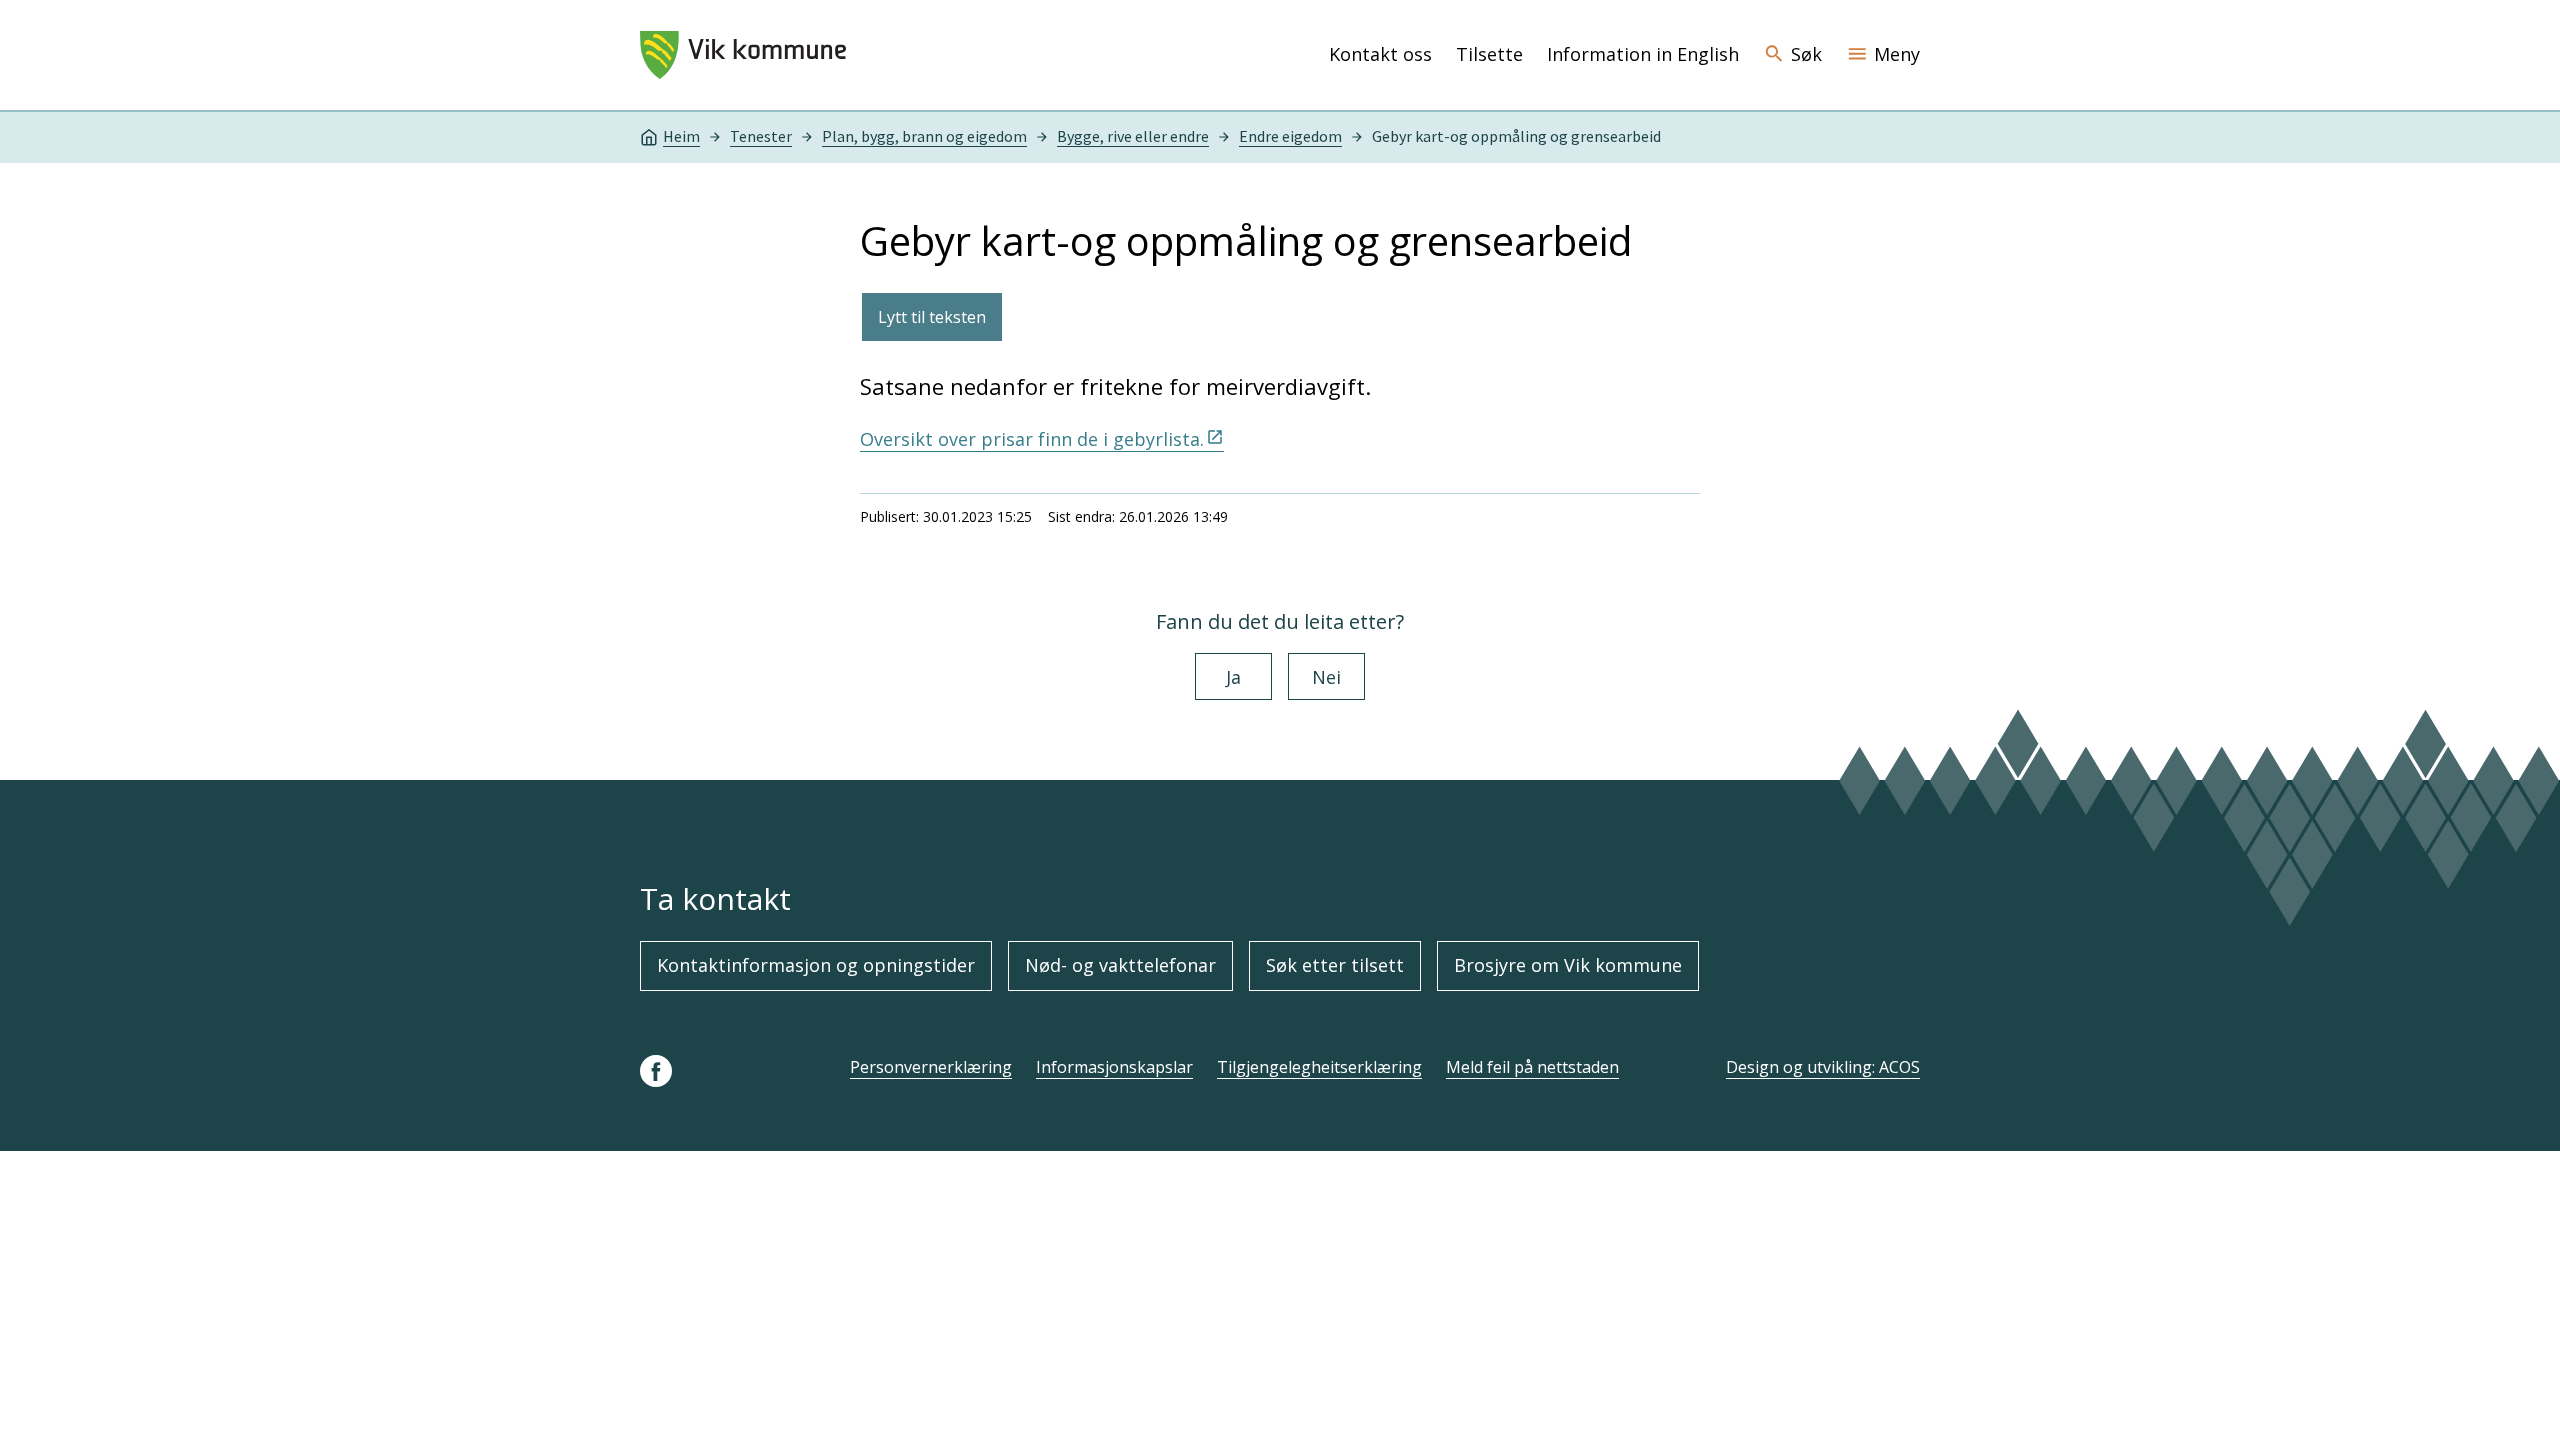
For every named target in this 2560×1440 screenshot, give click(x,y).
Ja (1233, 677)
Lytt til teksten (932, 317)
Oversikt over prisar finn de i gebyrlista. (1032, 439)
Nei (1326, 677)
